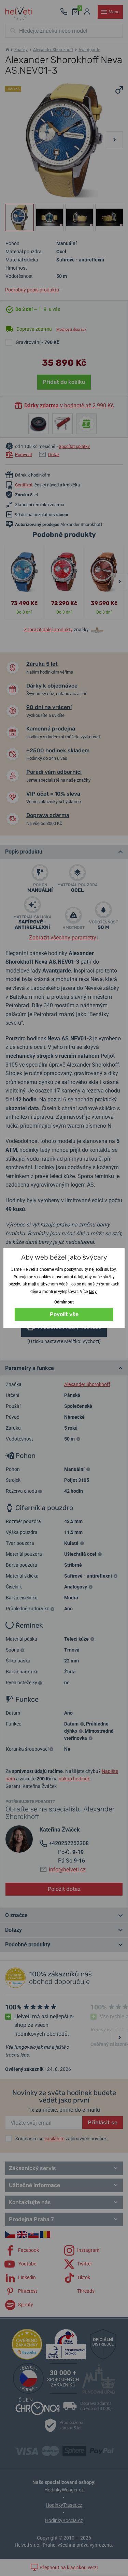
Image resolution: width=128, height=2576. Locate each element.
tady (93, 1292)
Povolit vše (64, 1314)
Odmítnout (64, 1302)
